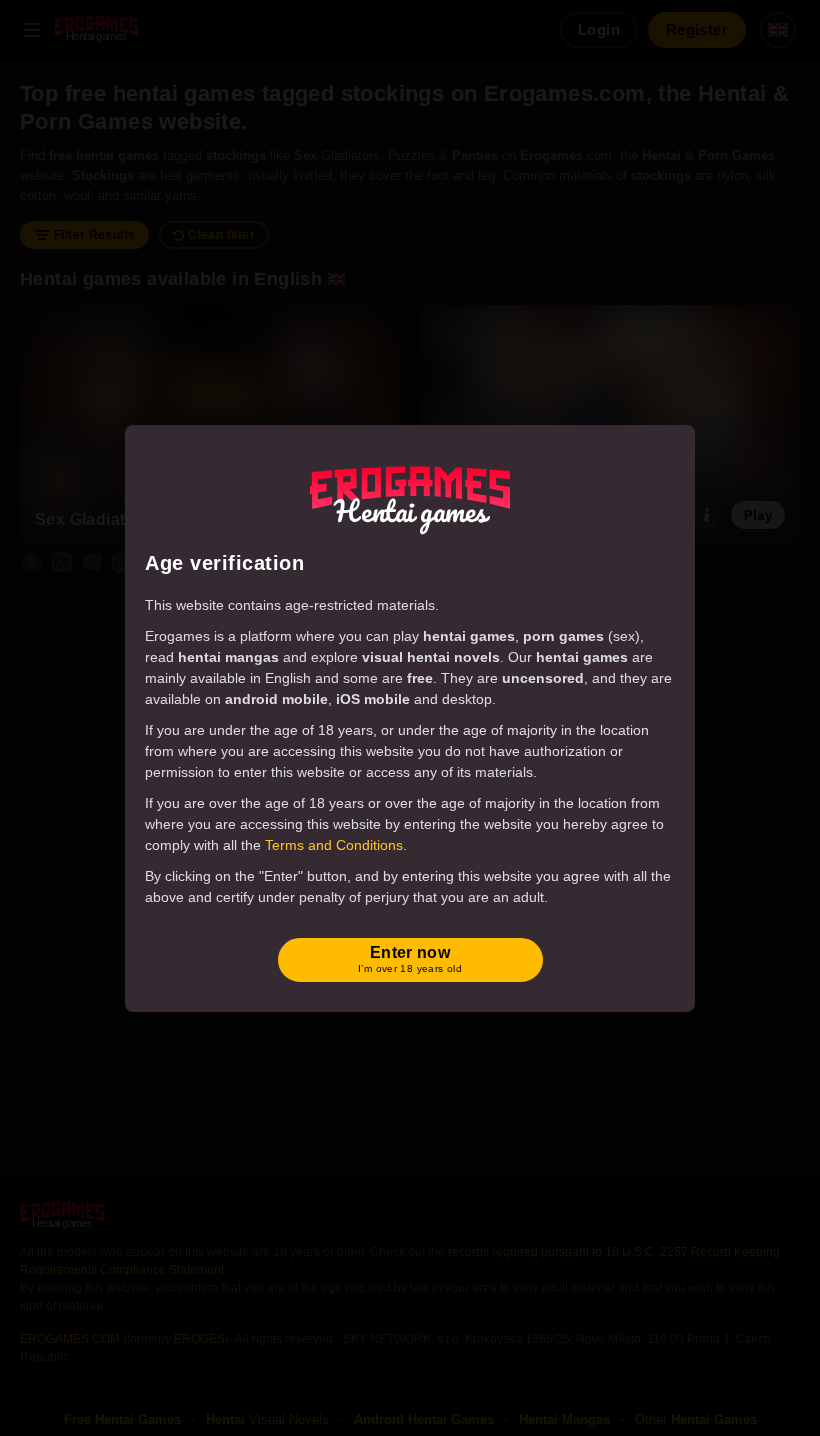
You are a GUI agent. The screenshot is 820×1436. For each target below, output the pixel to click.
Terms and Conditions (334, 845)
